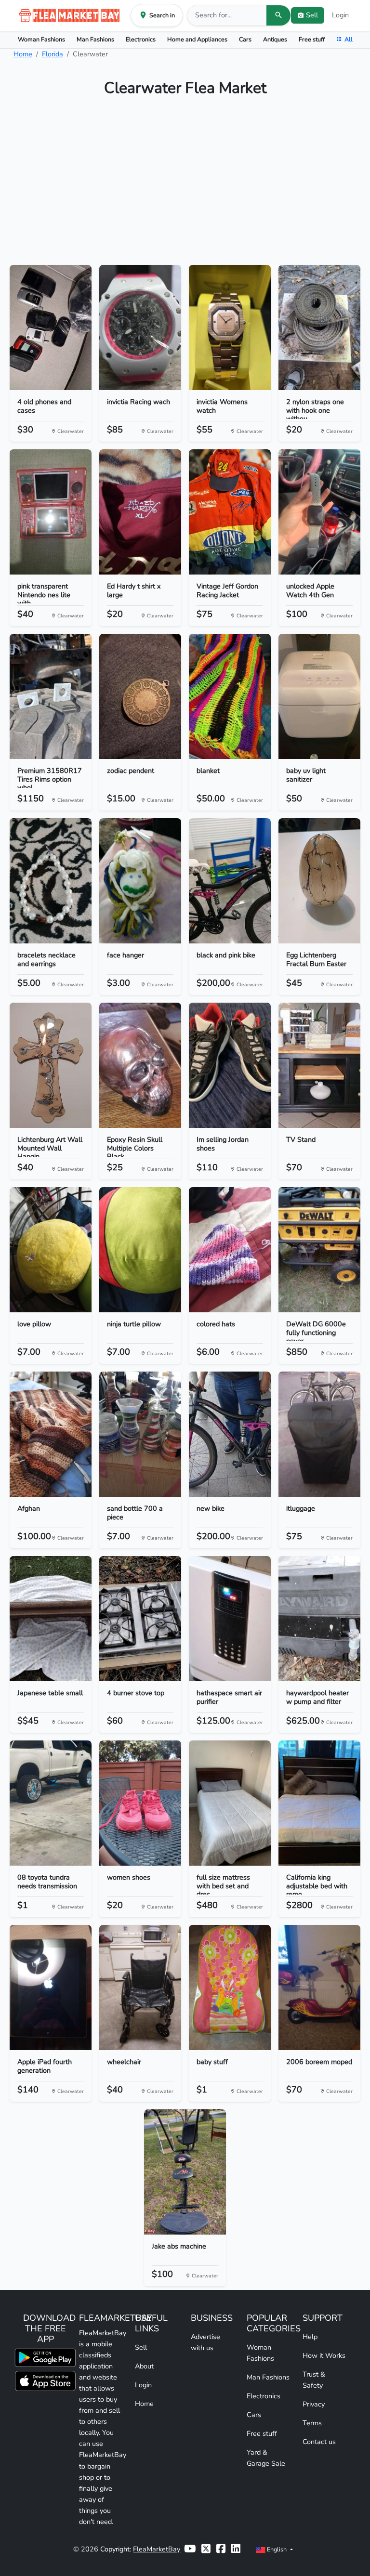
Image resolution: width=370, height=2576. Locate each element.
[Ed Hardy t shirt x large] (140, 512)
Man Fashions (95, 39)
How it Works (324, 2355)
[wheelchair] (140, 1988)
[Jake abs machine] (185, 2172)
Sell (141, 2347)
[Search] (278, 15)
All (349, 39)
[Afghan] (51, 1434)
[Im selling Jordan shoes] (230, 1065)
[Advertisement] (185, 185)
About (144, 2366)
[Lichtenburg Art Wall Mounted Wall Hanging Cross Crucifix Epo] (51, 1065)
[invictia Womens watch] (230, 327)
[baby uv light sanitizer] (319, 696)
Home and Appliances (197, 39)
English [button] (277, 2549)
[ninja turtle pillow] (140, 1250)
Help (310, 2337)
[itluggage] (319, 1434)
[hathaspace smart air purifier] (230, 1619)
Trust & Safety (314, 2380)
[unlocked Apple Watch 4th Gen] (319, 512)
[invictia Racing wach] (140, 327)
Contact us (319, 2442)
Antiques (275, 39)
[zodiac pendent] (140, 696)
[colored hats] (230, 1250)
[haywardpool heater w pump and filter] (319, 1619)
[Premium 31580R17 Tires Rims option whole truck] (51, 696)
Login (340, 15)
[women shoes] (140, 1803)
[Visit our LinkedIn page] (236, 2549)
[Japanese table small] (51, 1619)
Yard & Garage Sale (266, 2458)
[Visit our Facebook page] (221, 2549)
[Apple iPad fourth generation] (51, 1988)
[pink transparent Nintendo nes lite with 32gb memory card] (51, 512)
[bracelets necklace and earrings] (51, 881)
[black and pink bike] (230, 881)
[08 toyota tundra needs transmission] (51, 1803)
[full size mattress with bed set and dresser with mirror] (230, 1803)
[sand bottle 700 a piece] (140, 1434)
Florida (53, 54)
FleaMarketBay (157, 2549)
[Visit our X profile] (206, 2549)
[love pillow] (51, 1250)
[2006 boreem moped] (319, 1988)
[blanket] (230, 696)
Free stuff (312, 39)
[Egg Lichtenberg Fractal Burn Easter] (319, 881)
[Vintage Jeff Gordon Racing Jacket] (230, 512)
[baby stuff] (230, 1988)
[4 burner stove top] (140, 1619)
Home (23, 54)
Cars (245, 39)
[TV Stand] (319, 1065)
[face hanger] (140, 881)
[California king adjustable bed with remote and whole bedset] (319, 1803)
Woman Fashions (41, 39)
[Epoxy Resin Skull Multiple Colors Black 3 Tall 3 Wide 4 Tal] (140, 1065)
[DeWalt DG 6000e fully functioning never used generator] (319, 1250)
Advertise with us (205, 2342)
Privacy (314, 2404)
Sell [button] (312, 15)
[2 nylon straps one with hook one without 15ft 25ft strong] (319, 327)
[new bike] (230, 1434)
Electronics (141, 39)
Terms (312, 2423)
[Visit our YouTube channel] (190, 2549)
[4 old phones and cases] (51, 327)
